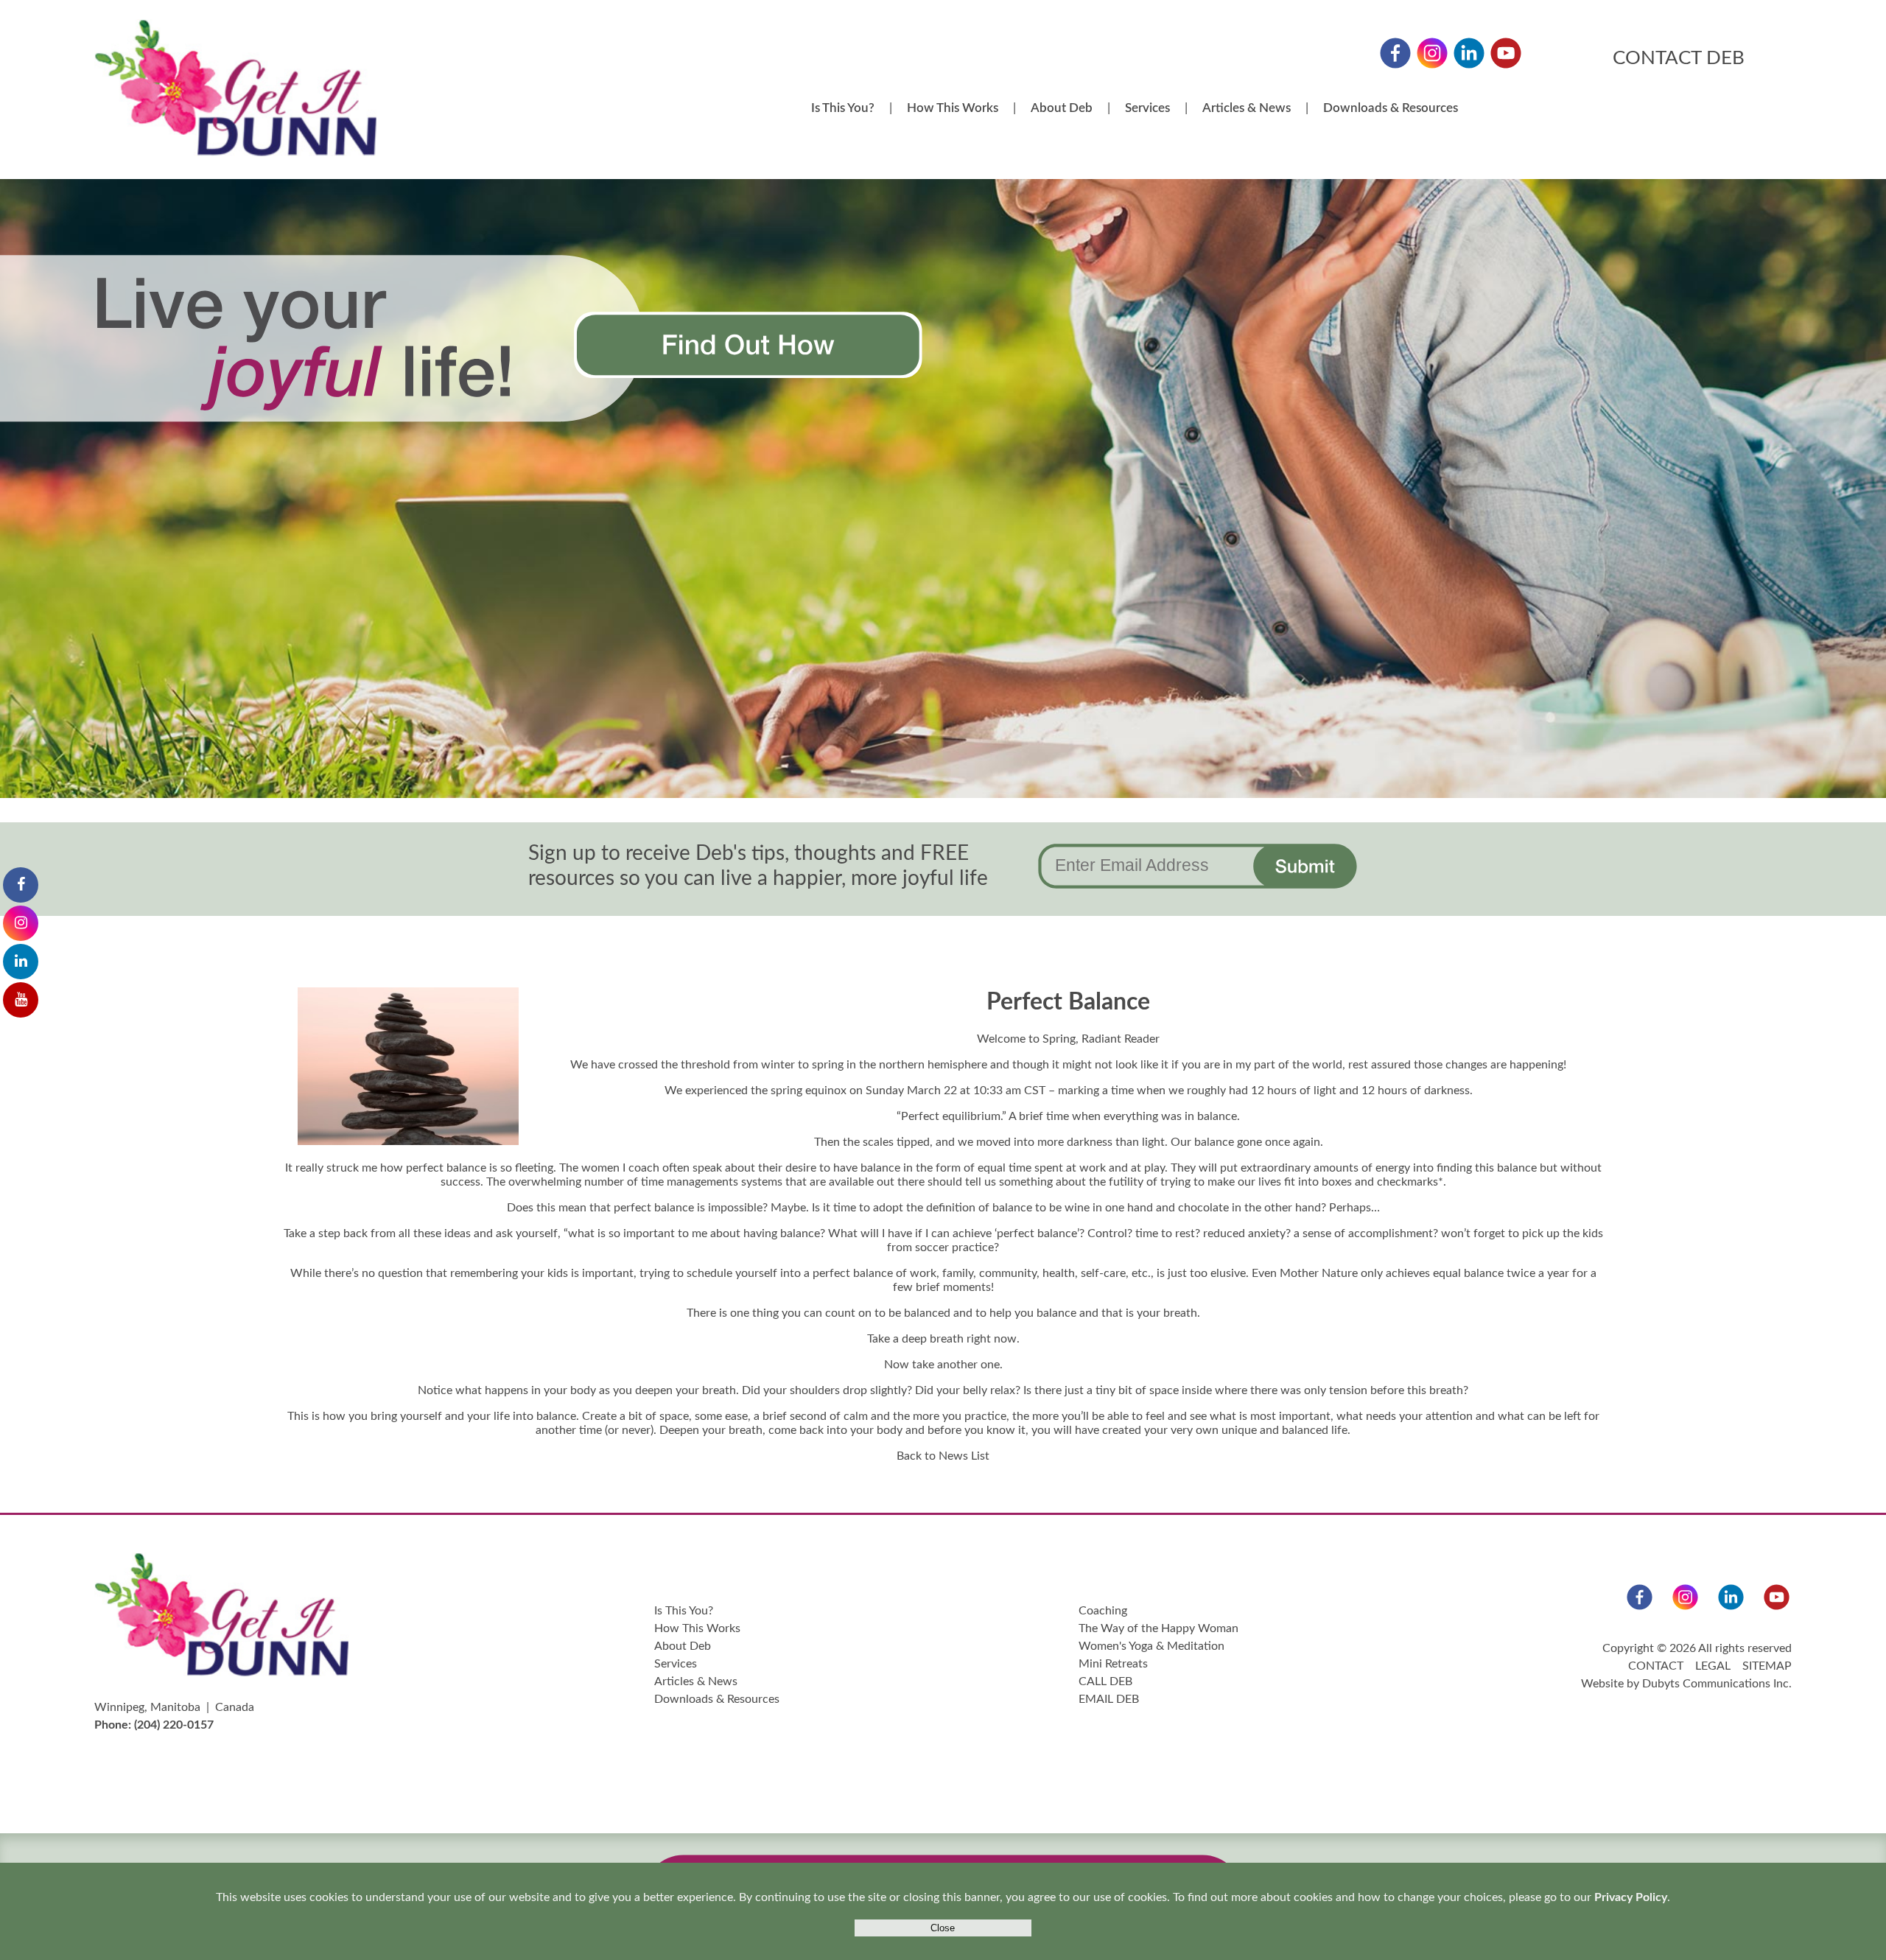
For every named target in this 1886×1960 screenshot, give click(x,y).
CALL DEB (1105, 1681)
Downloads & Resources (1391, 108)
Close (943, 1928)
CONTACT (1656, 1666)
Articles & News (1247, 108)
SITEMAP (1767, 1666)
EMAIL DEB (1109, 1699)
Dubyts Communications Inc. (1717, 1684)
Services (1147, 108)
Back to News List (943, 1456)
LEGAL (1713, 1666)
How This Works (953, 108)
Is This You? (843, 108)
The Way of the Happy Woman (1158, 1628)
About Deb (1062, 108)
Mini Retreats (1113, 1664)
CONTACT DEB (1679, 58)
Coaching (1103, 1611)
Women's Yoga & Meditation (1151, 1646)
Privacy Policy (1631, 1897)
